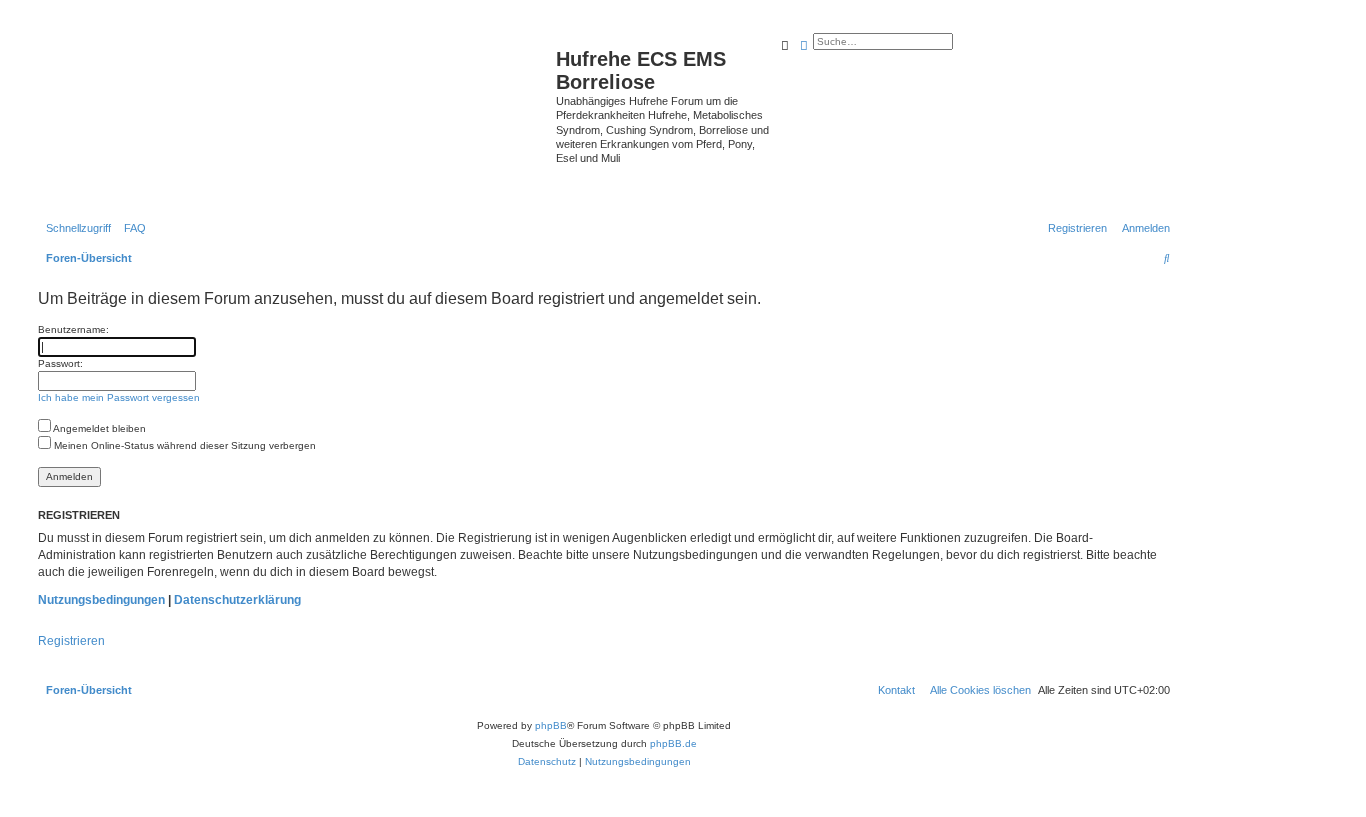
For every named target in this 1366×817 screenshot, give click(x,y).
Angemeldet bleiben (98, 428)
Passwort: (60, 363)
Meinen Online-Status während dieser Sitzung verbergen (183, 445)
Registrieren (71, 641)
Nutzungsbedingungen (101, 600)
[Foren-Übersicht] (294, 117)
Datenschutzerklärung (237, 600)
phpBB (551, 725)
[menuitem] (131, 228)
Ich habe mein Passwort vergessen (119, 397)
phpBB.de (673, 743)
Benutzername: (73, 329)
